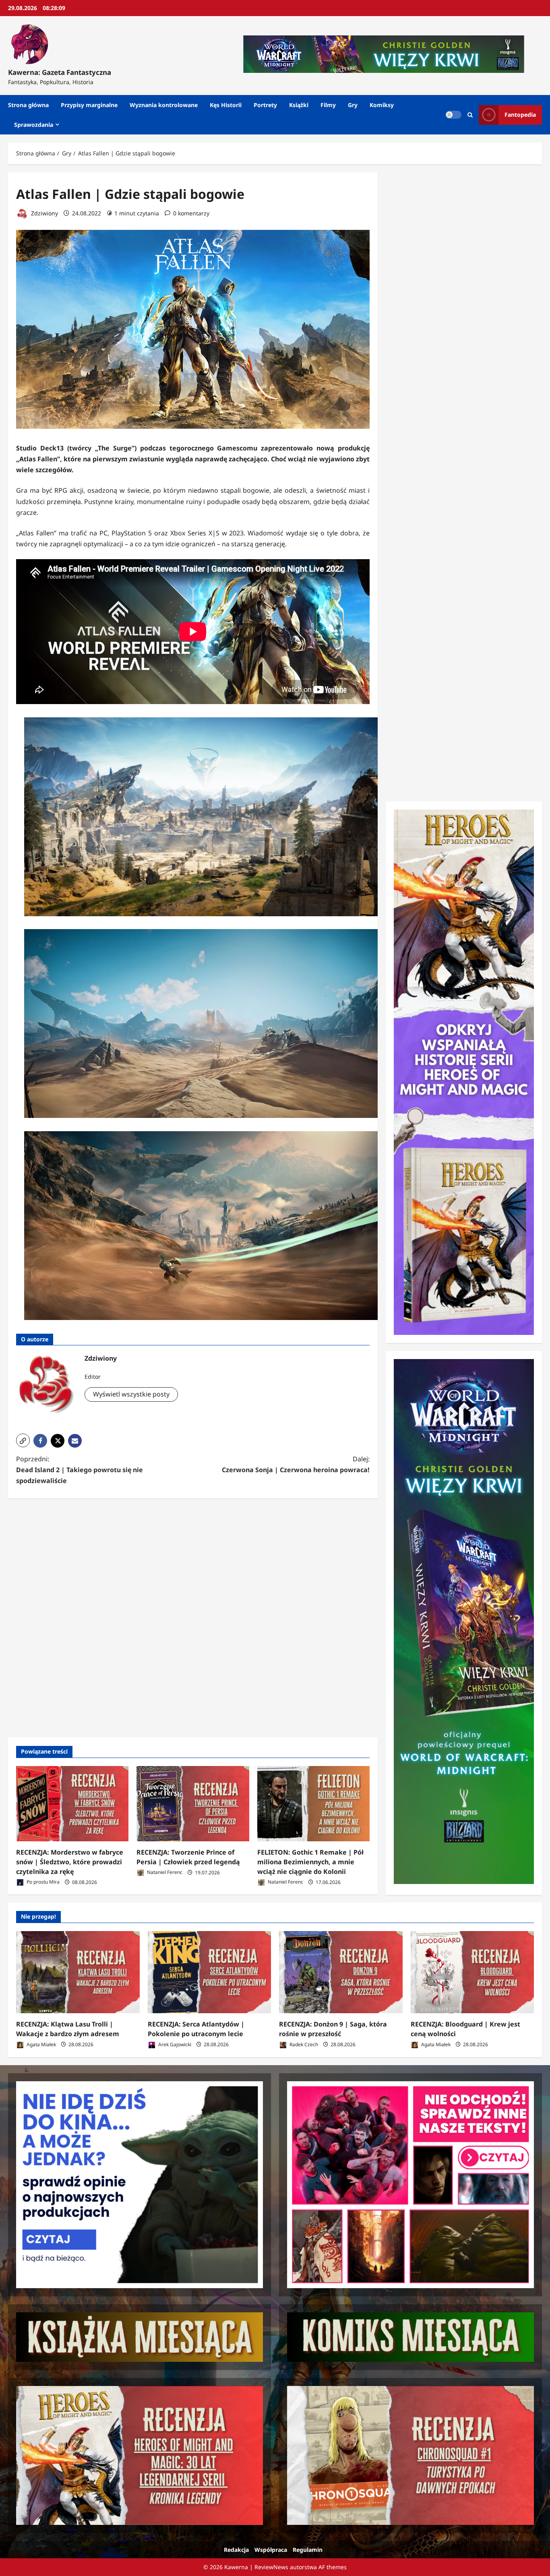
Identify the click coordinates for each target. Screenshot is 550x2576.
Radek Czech (303, 2044)
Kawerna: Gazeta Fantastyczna (60, 72)
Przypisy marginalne (89, 105)
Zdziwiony (44, 213)
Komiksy (382, 105)
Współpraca (271, 2550)
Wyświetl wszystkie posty (131, 1394)
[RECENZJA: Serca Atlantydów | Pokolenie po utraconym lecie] (210, 1972)
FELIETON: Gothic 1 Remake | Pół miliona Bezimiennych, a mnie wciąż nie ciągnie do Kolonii (310, 1862)
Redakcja (236, 2550)
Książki (299, 105)
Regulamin (308, 2550)
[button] (23, 1440)
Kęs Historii (226, 105)
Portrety (265, 105)
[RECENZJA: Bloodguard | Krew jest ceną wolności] (472, 1972)
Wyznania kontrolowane (164, 105)
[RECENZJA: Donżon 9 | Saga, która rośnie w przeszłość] (341, 1972)
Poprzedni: (80, 1470)
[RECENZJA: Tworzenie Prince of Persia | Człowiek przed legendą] (193, 1803)
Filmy (328, 105)
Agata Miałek (41, 2044)
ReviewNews (271, 2567)
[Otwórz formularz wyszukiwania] (470, 115)
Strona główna (28, 105)
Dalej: (296, 1464)
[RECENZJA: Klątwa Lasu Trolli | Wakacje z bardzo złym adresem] (78, 1972)
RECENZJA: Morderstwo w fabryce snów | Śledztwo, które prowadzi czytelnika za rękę (70, 1862)
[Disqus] (193, 1617)
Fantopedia (520, 115)
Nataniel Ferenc (164, 1873)
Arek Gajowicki (174, 2044)
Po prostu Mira (42, 1882)
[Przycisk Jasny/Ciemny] (453, 115)
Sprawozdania (34, 125)
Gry (353, 105)
